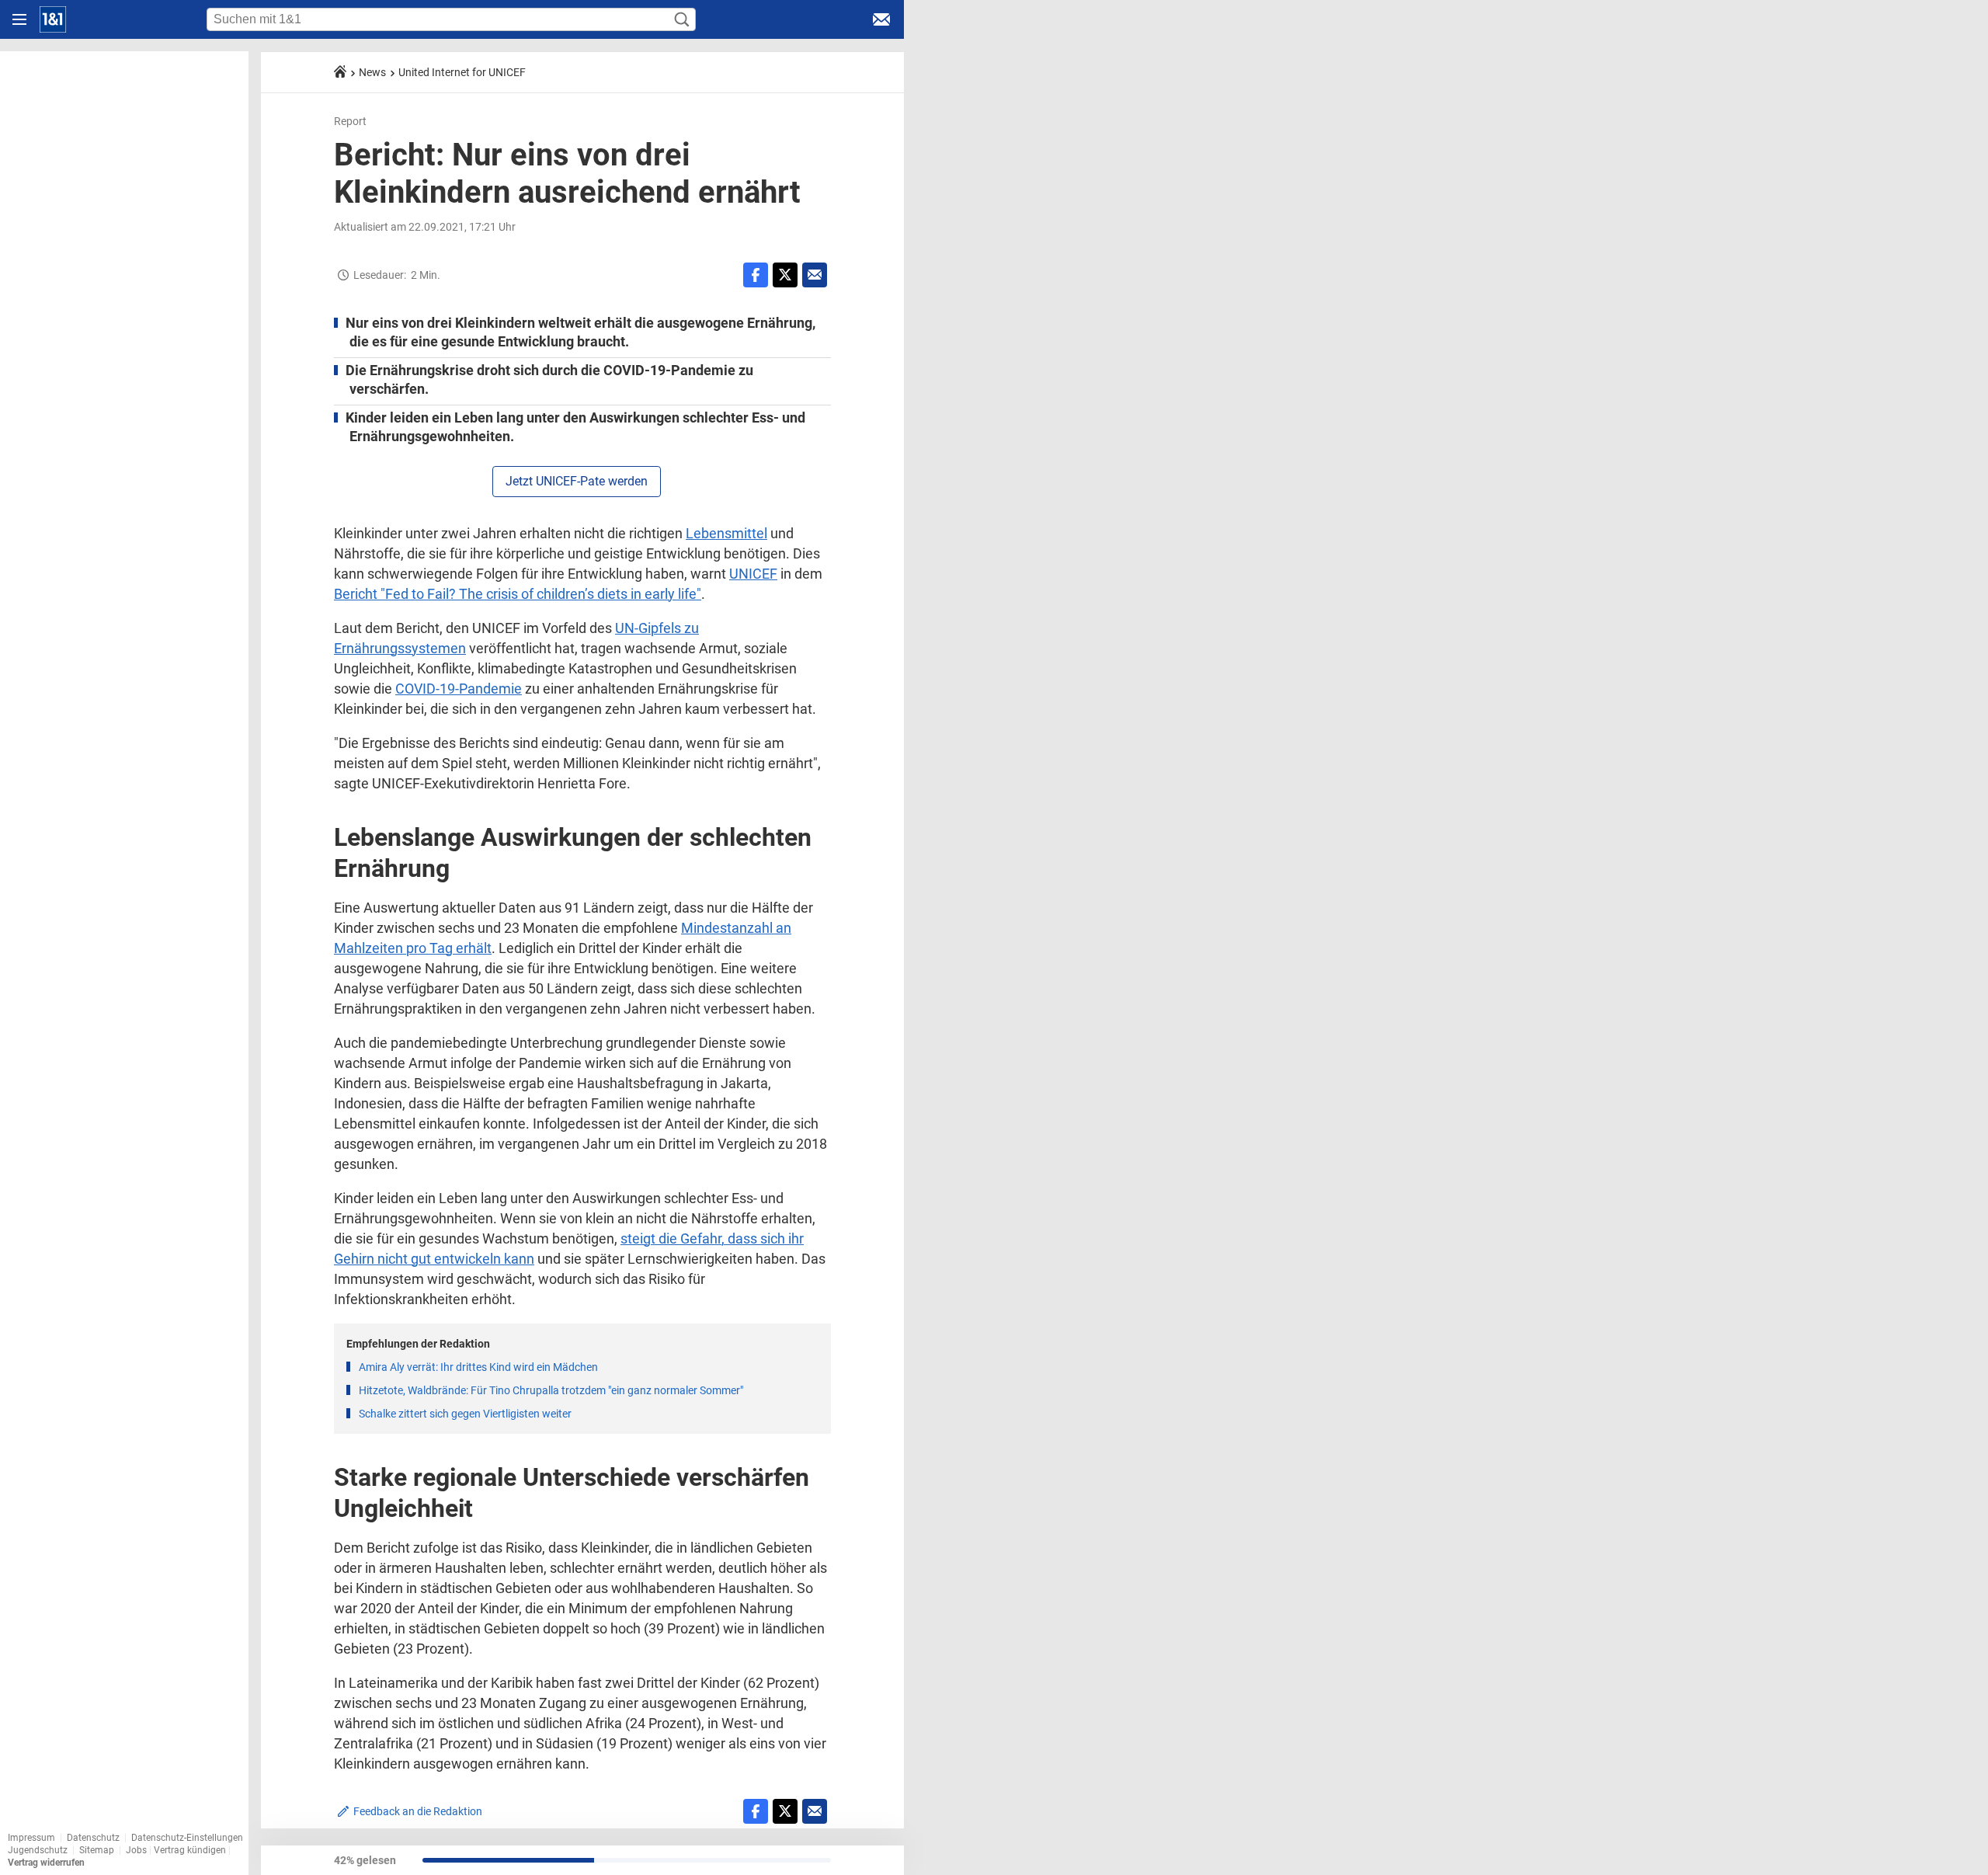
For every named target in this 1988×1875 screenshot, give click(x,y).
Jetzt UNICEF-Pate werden (577, 481)
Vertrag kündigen (191, 1850)
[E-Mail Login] (881, 19)
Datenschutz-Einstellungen (187, 1838)
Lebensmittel (726, 533)
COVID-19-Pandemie (459, 689)
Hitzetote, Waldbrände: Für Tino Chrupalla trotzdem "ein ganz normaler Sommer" (551, 1390)
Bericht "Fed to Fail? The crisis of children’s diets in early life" (518, 594)
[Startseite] (53, 19)
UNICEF (753, 574)
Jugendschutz (38, 1850)
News (372, 72)
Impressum (31, 1838)
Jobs (136, 1850)
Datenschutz (93, 1838)
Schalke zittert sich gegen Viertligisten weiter (465, 1414)
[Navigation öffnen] (19, 19)
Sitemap (97, 1850)
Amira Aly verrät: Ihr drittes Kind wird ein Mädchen (478, 1367)
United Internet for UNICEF (462, 72)
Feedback (418, 1811)
